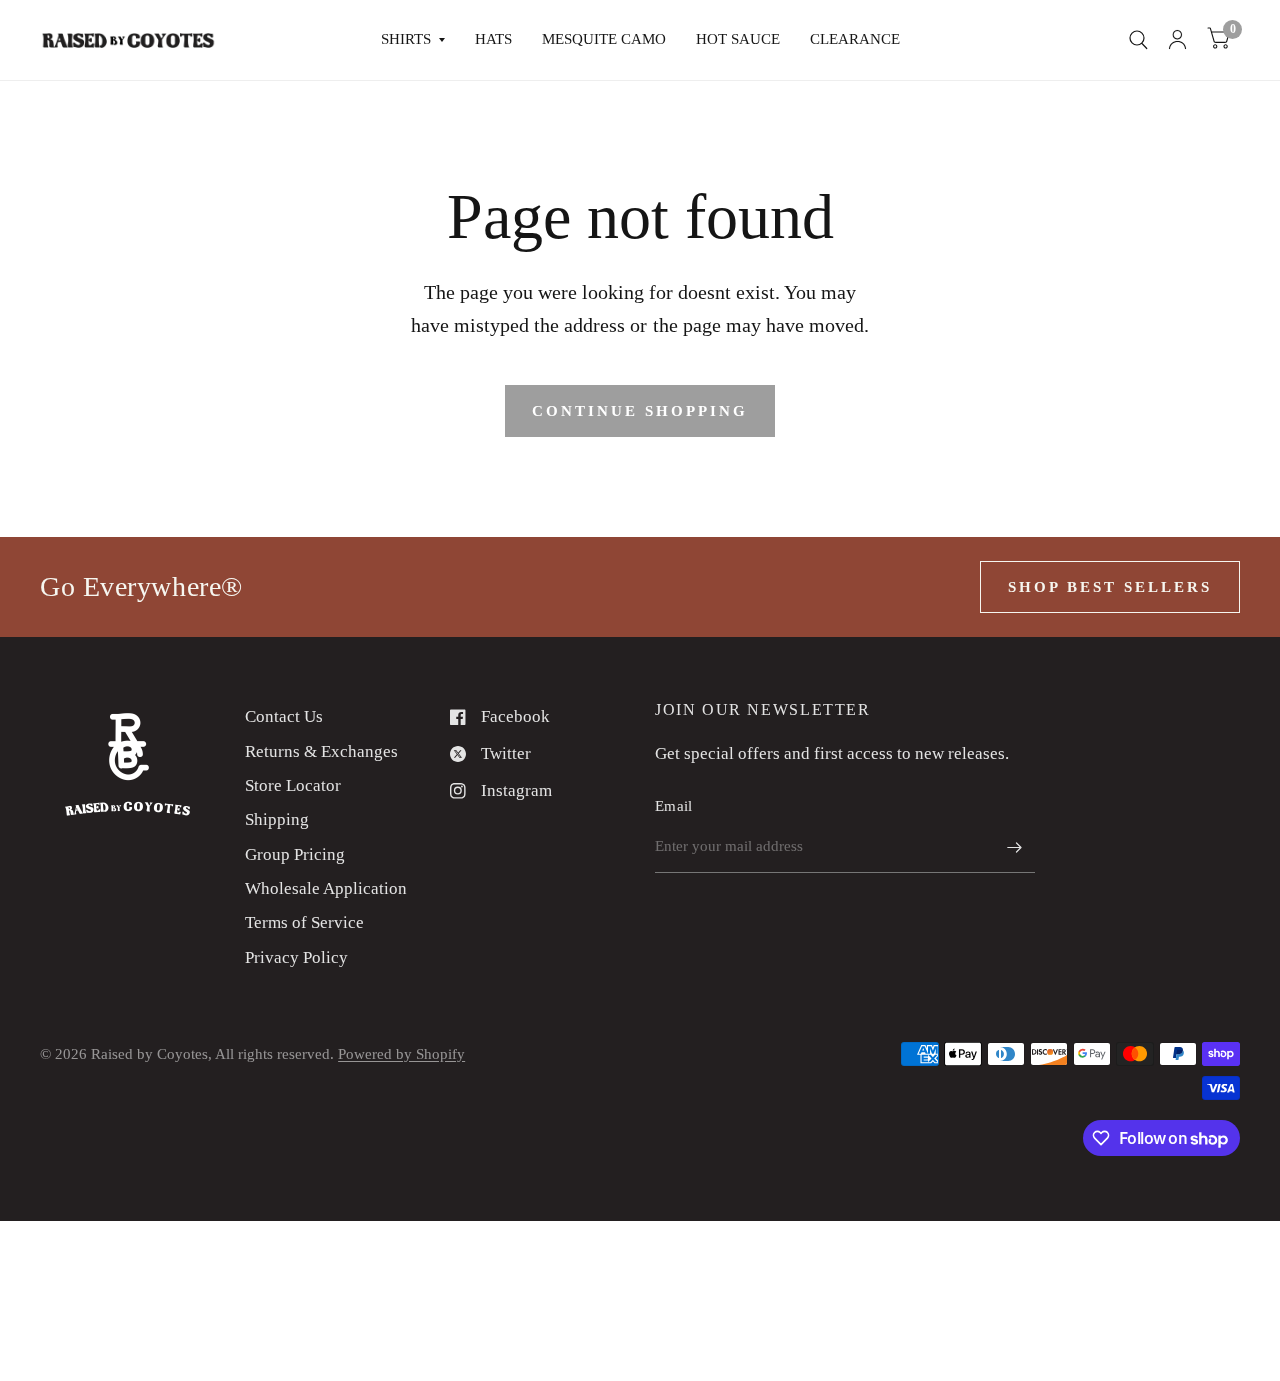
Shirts (406, 39)
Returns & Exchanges (321, 751)
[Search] (1138, 40)
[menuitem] (413, 40)
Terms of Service (304, 922)
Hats (493, 39)
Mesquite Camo (604, 39)
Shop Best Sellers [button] (1110, 587)
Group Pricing (295, 854)
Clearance (855, 39)
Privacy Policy (296, 957)
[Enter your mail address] (1015, 847)
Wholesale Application (326, 888)
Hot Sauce (738, 39)
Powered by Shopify (401, 1054)
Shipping (277, 819)
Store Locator (293, 785)
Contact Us (284, 716)
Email (674, 806)
